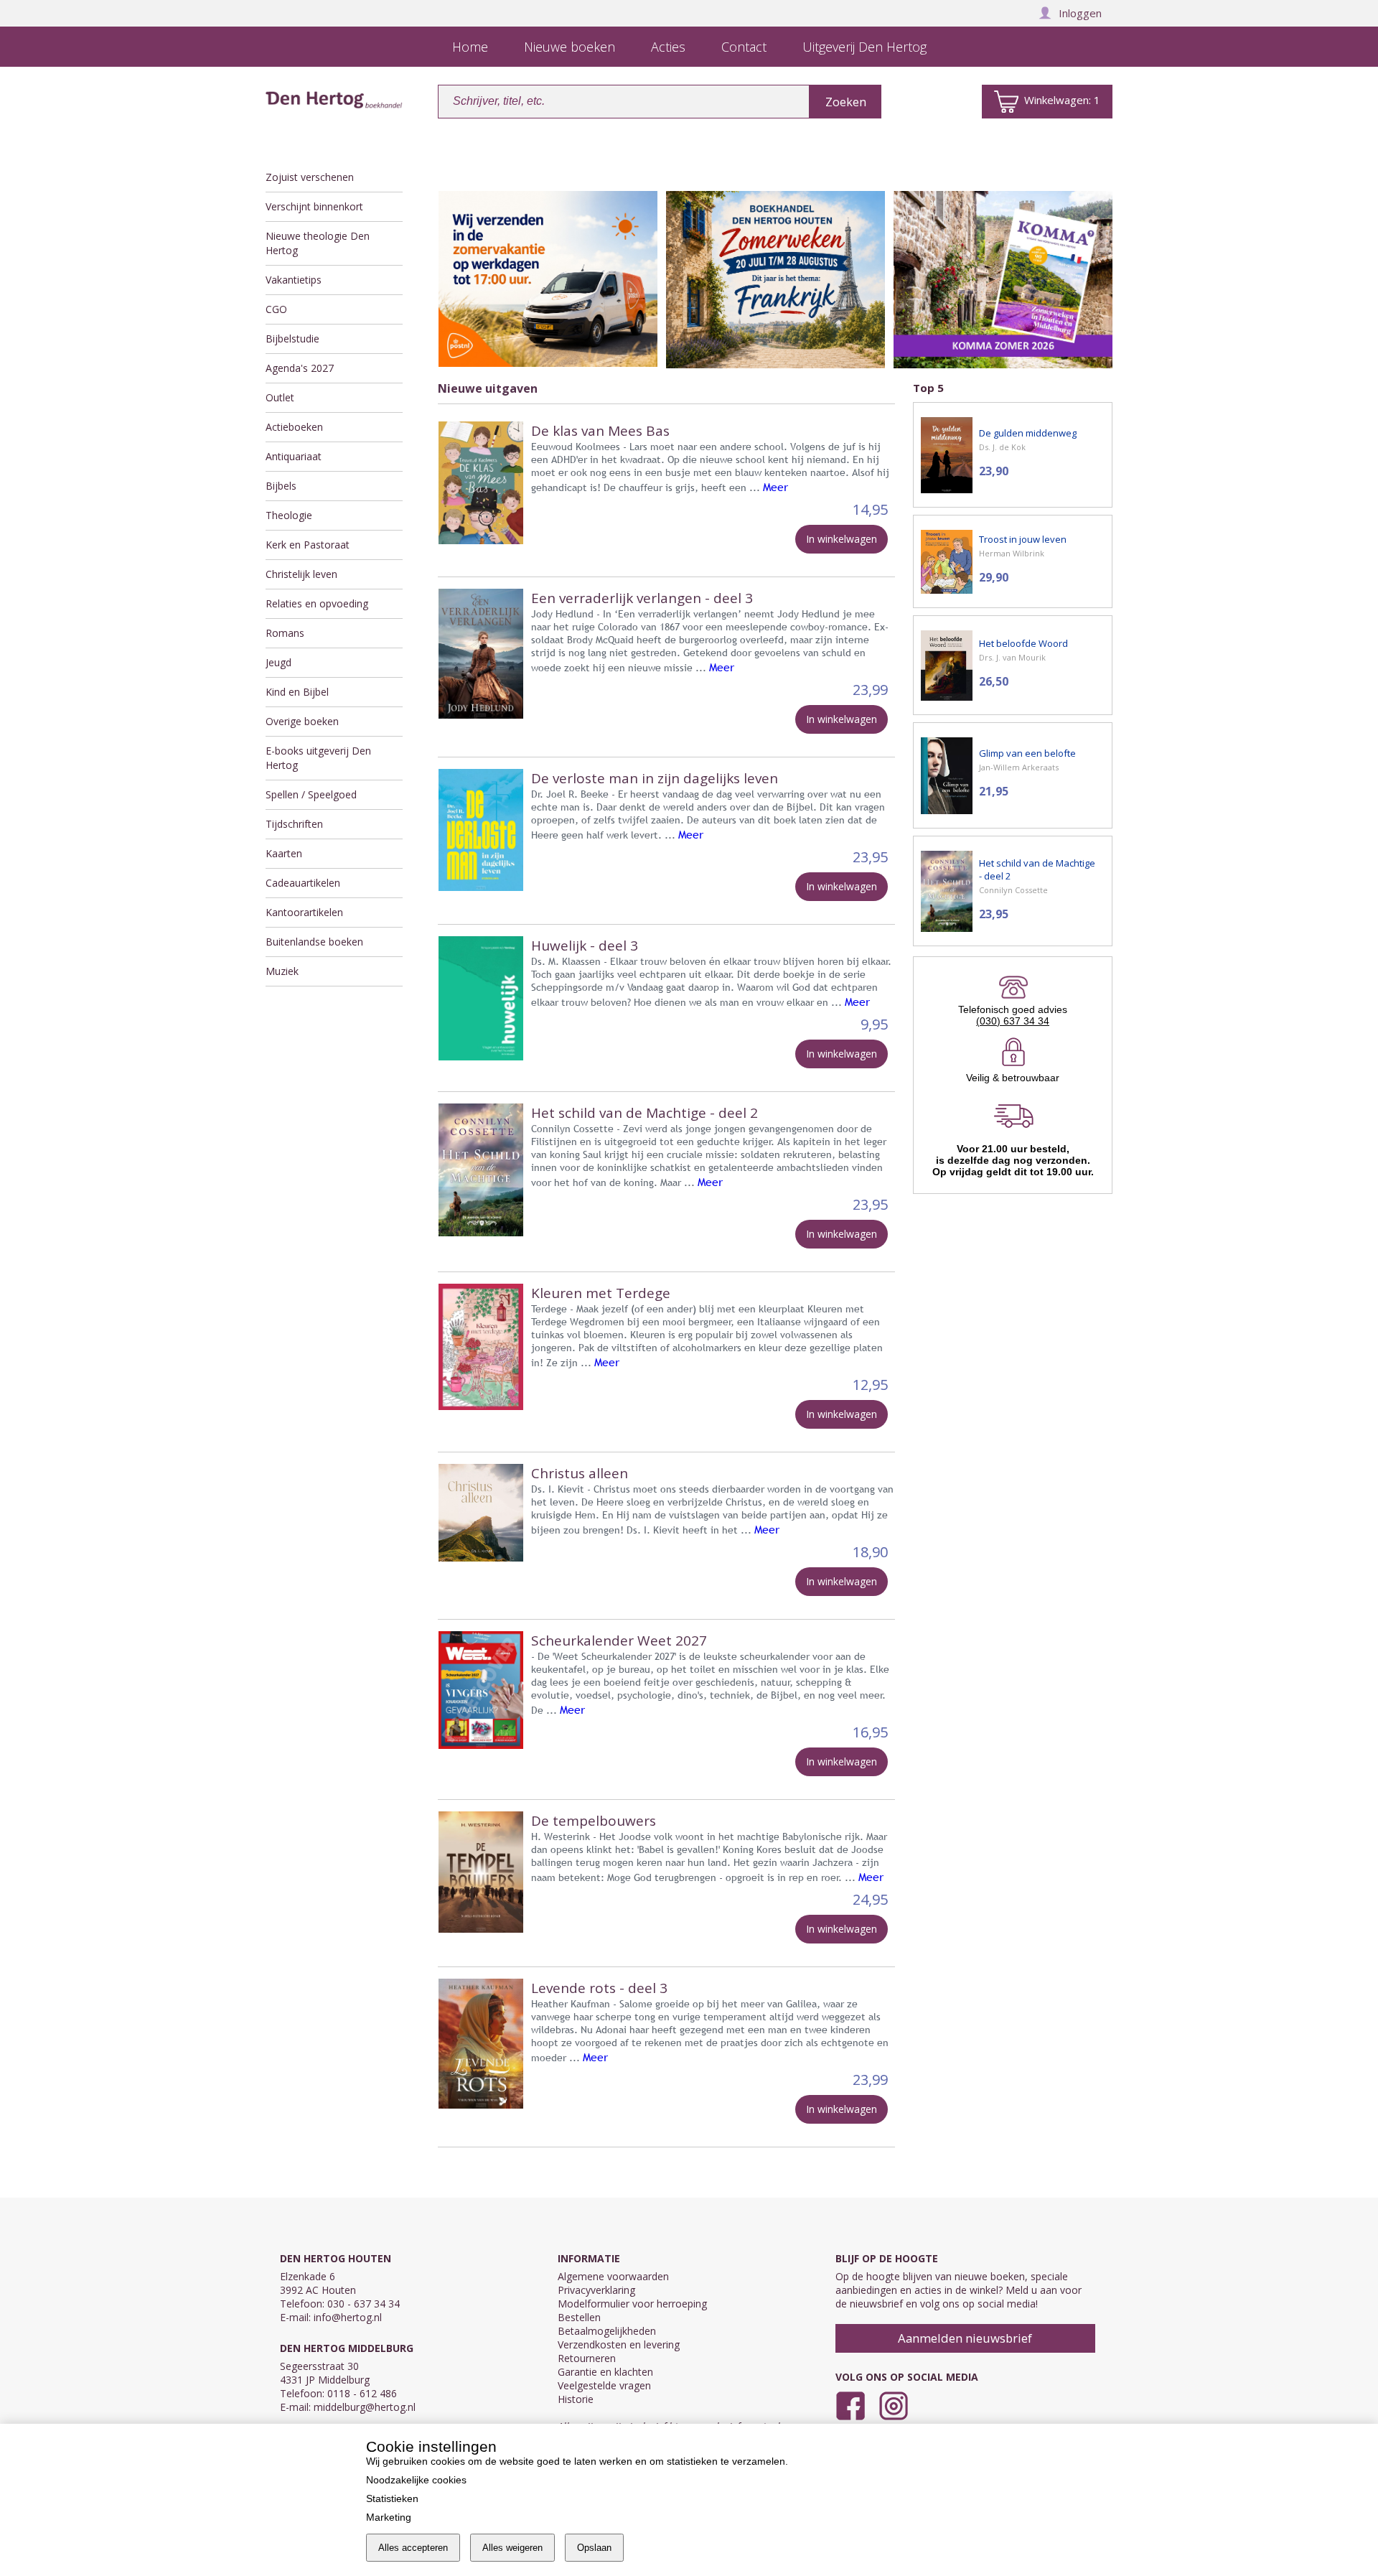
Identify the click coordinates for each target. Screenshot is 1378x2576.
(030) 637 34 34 (1013, 1021)
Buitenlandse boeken (314, 942)
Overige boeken (302, 721)
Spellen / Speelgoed (311, 794)
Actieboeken (294, 427)
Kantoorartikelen (304, 912)
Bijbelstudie (292, 339)
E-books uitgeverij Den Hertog (318, 758)
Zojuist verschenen (310, 177)
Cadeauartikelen (303, 883)
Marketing (389, 2517)
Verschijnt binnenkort (314, 206)
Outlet (280, 397)
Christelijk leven (301, 574)
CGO (276, 309)
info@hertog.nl (348, 2317)
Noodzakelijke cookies (416, 2480)
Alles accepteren (413, 2548)
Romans (285, 633)
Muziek (282, 971)
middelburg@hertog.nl (365, 2407)
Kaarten (284, 853)
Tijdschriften (294, 824)
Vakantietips (294, 280)
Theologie (289, 515)
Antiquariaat (294, 456)
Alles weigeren (512, 2548)
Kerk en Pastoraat (308, 545)
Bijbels (281, 486)
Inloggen (1080, 13)
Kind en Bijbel (297, 692)
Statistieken (392, 2498)
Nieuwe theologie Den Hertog (318, 243)
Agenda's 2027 (300, 368)
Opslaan (594, 2548)
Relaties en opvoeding (317, 603)
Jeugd (278, 662)
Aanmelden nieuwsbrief (965, 2338)
